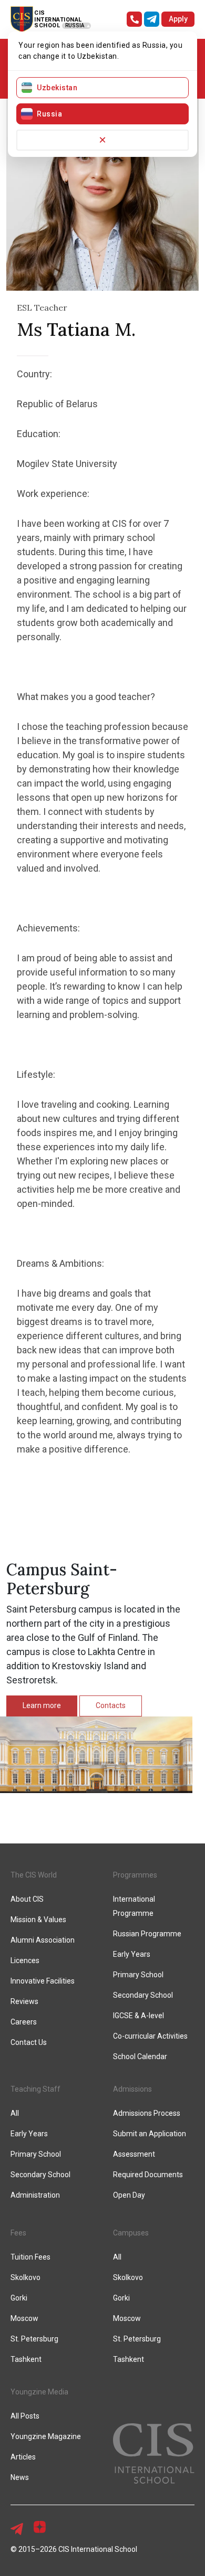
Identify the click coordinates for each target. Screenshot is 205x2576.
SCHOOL (47, 25)
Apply (178, 19)
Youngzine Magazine (46, 2436)
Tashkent (26, 2359)
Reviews (24, 2001)
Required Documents (148, 2175)
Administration (35, 2195)
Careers (24, 2022)
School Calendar (140, 2056)
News (20, 2477)
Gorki (19, 2298)
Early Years (132, 1954)
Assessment (134, 2154)
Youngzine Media (39, 2392)
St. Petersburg (34, 2339)
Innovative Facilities (43, 1981)
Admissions (132, 2089)
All (15, 2113)
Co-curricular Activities (150, 2036)
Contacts (111, 1705)
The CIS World (34, 1875)
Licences (25, 1960)
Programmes (135, 1875)
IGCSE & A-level (139, 2016)
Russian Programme (147, 1934)
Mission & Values (38, 1920)
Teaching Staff (35, 2089)
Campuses (131, 2233)
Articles (23, 2457)
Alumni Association (43, 1940)
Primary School (138, 1975)
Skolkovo (25, 2277)
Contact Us (29, 2042)
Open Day (129, 2195)
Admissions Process (147, 2113)
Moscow (24, 2318)
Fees (18, 2233)
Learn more (42, 1705)
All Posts (25, 2416)
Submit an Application (150, 2134)
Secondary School (143, 1995)
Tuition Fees (30, 2257)
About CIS (27, 1899)
